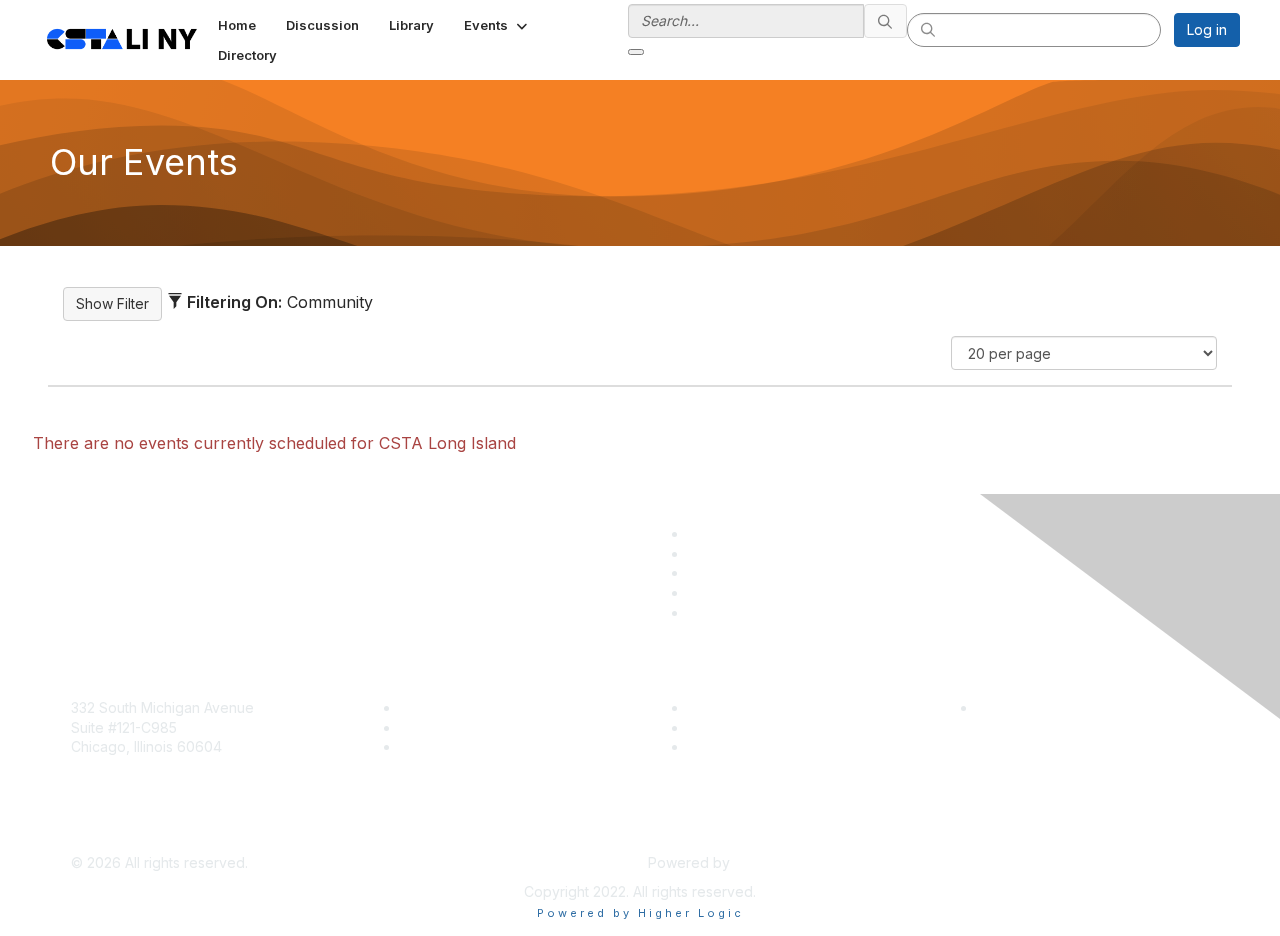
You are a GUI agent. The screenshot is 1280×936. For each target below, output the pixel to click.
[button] (497, 25)
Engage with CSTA (461, 746)
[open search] (636, 52)
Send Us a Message (137, 832)
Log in (1207, 29)
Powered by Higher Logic (640, 913)
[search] (886, 21)
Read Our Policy (1030, 707)
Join (414, 707)
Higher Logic (776, 862)
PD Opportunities (744, 727)
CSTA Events (730, 707)
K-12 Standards (736, 746)
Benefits (427, 727)
